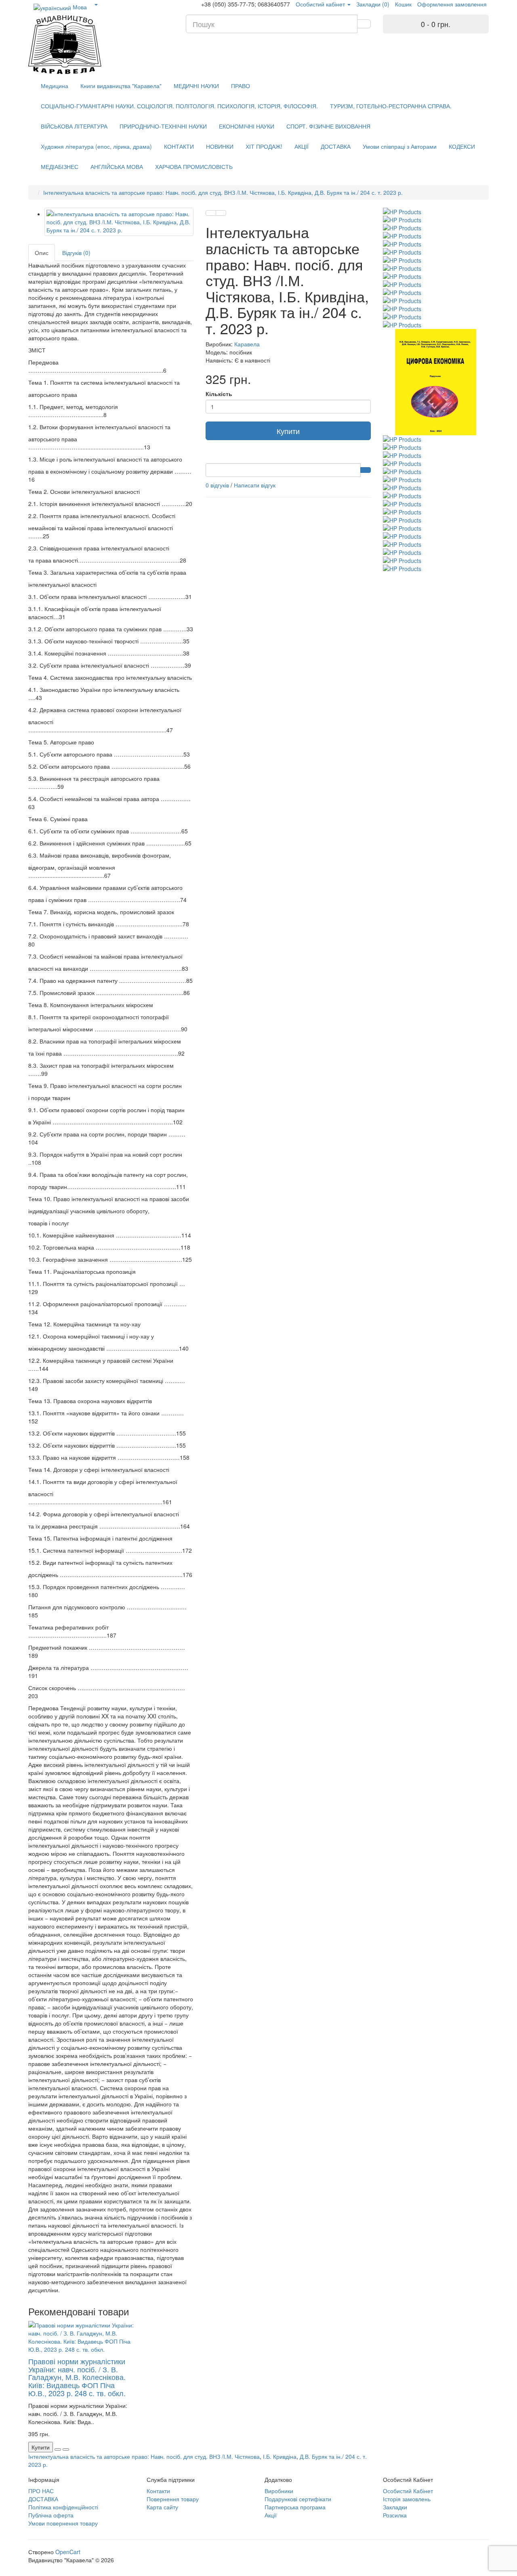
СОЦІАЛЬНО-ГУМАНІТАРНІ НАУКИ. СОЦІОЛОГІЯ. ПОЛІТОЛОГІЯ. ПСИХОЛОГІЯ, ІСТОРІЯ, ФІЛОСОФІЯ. (179, 106)
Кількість (219, 394)
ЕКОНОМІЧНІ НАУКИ (247, 126)
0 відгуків (217, 485)
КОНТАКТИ (179, 146)
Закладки (395, 2507)
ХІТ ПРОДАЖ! (264, 146)
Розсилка (395, 2515)
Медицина (55, 86)
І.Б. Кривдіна (280, 2456)
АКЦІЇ (302, 146)
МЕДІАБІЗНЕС (60, 167)
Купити (288, 431)
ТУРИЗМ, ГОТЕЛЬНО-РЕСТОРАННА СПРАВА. (391, 106)
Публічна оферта (51, 2515)
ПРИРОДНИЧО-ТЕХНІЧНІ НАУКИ (163, 126)
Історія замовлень (407, 2499)
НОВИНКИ (220, 146)
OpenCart (68, 2552)
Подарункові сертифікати (298, 2499)
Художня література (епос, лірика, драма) (96, 146)
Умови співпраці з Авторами (400, 146)
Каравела (247, 344)
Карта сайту (162, 2507)
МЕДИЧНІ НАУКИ (196, 86)
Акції (271, 2515)
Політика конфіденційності (63, 2507)
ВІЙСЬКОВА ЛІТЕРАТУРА (74, 126)
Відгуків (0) (76, 253)
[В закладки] (211, 213)
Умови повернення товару (63, 2523)
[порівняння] (221, 213)
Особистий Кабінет (408, 2491)
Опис (42, 253)
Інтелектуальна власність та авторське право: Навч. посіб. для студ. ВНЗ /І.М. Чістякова (144, 2456)
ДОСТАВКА (336, 146)
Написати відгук (255, 485)
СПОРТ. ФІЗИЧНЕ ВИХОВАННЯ (328, 126)
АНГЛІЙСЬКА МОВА (117, 167)
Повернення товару (173, 2499)
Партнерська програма (295, 2507)
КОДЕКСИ (462, 146)
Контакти (158, 2491)
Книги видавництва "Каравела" (121, 86)
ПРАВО (241, 86)
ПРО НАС (41, 2491)
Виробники (279, 2491)
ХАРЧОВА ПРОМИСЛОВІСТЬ (194, 167)
